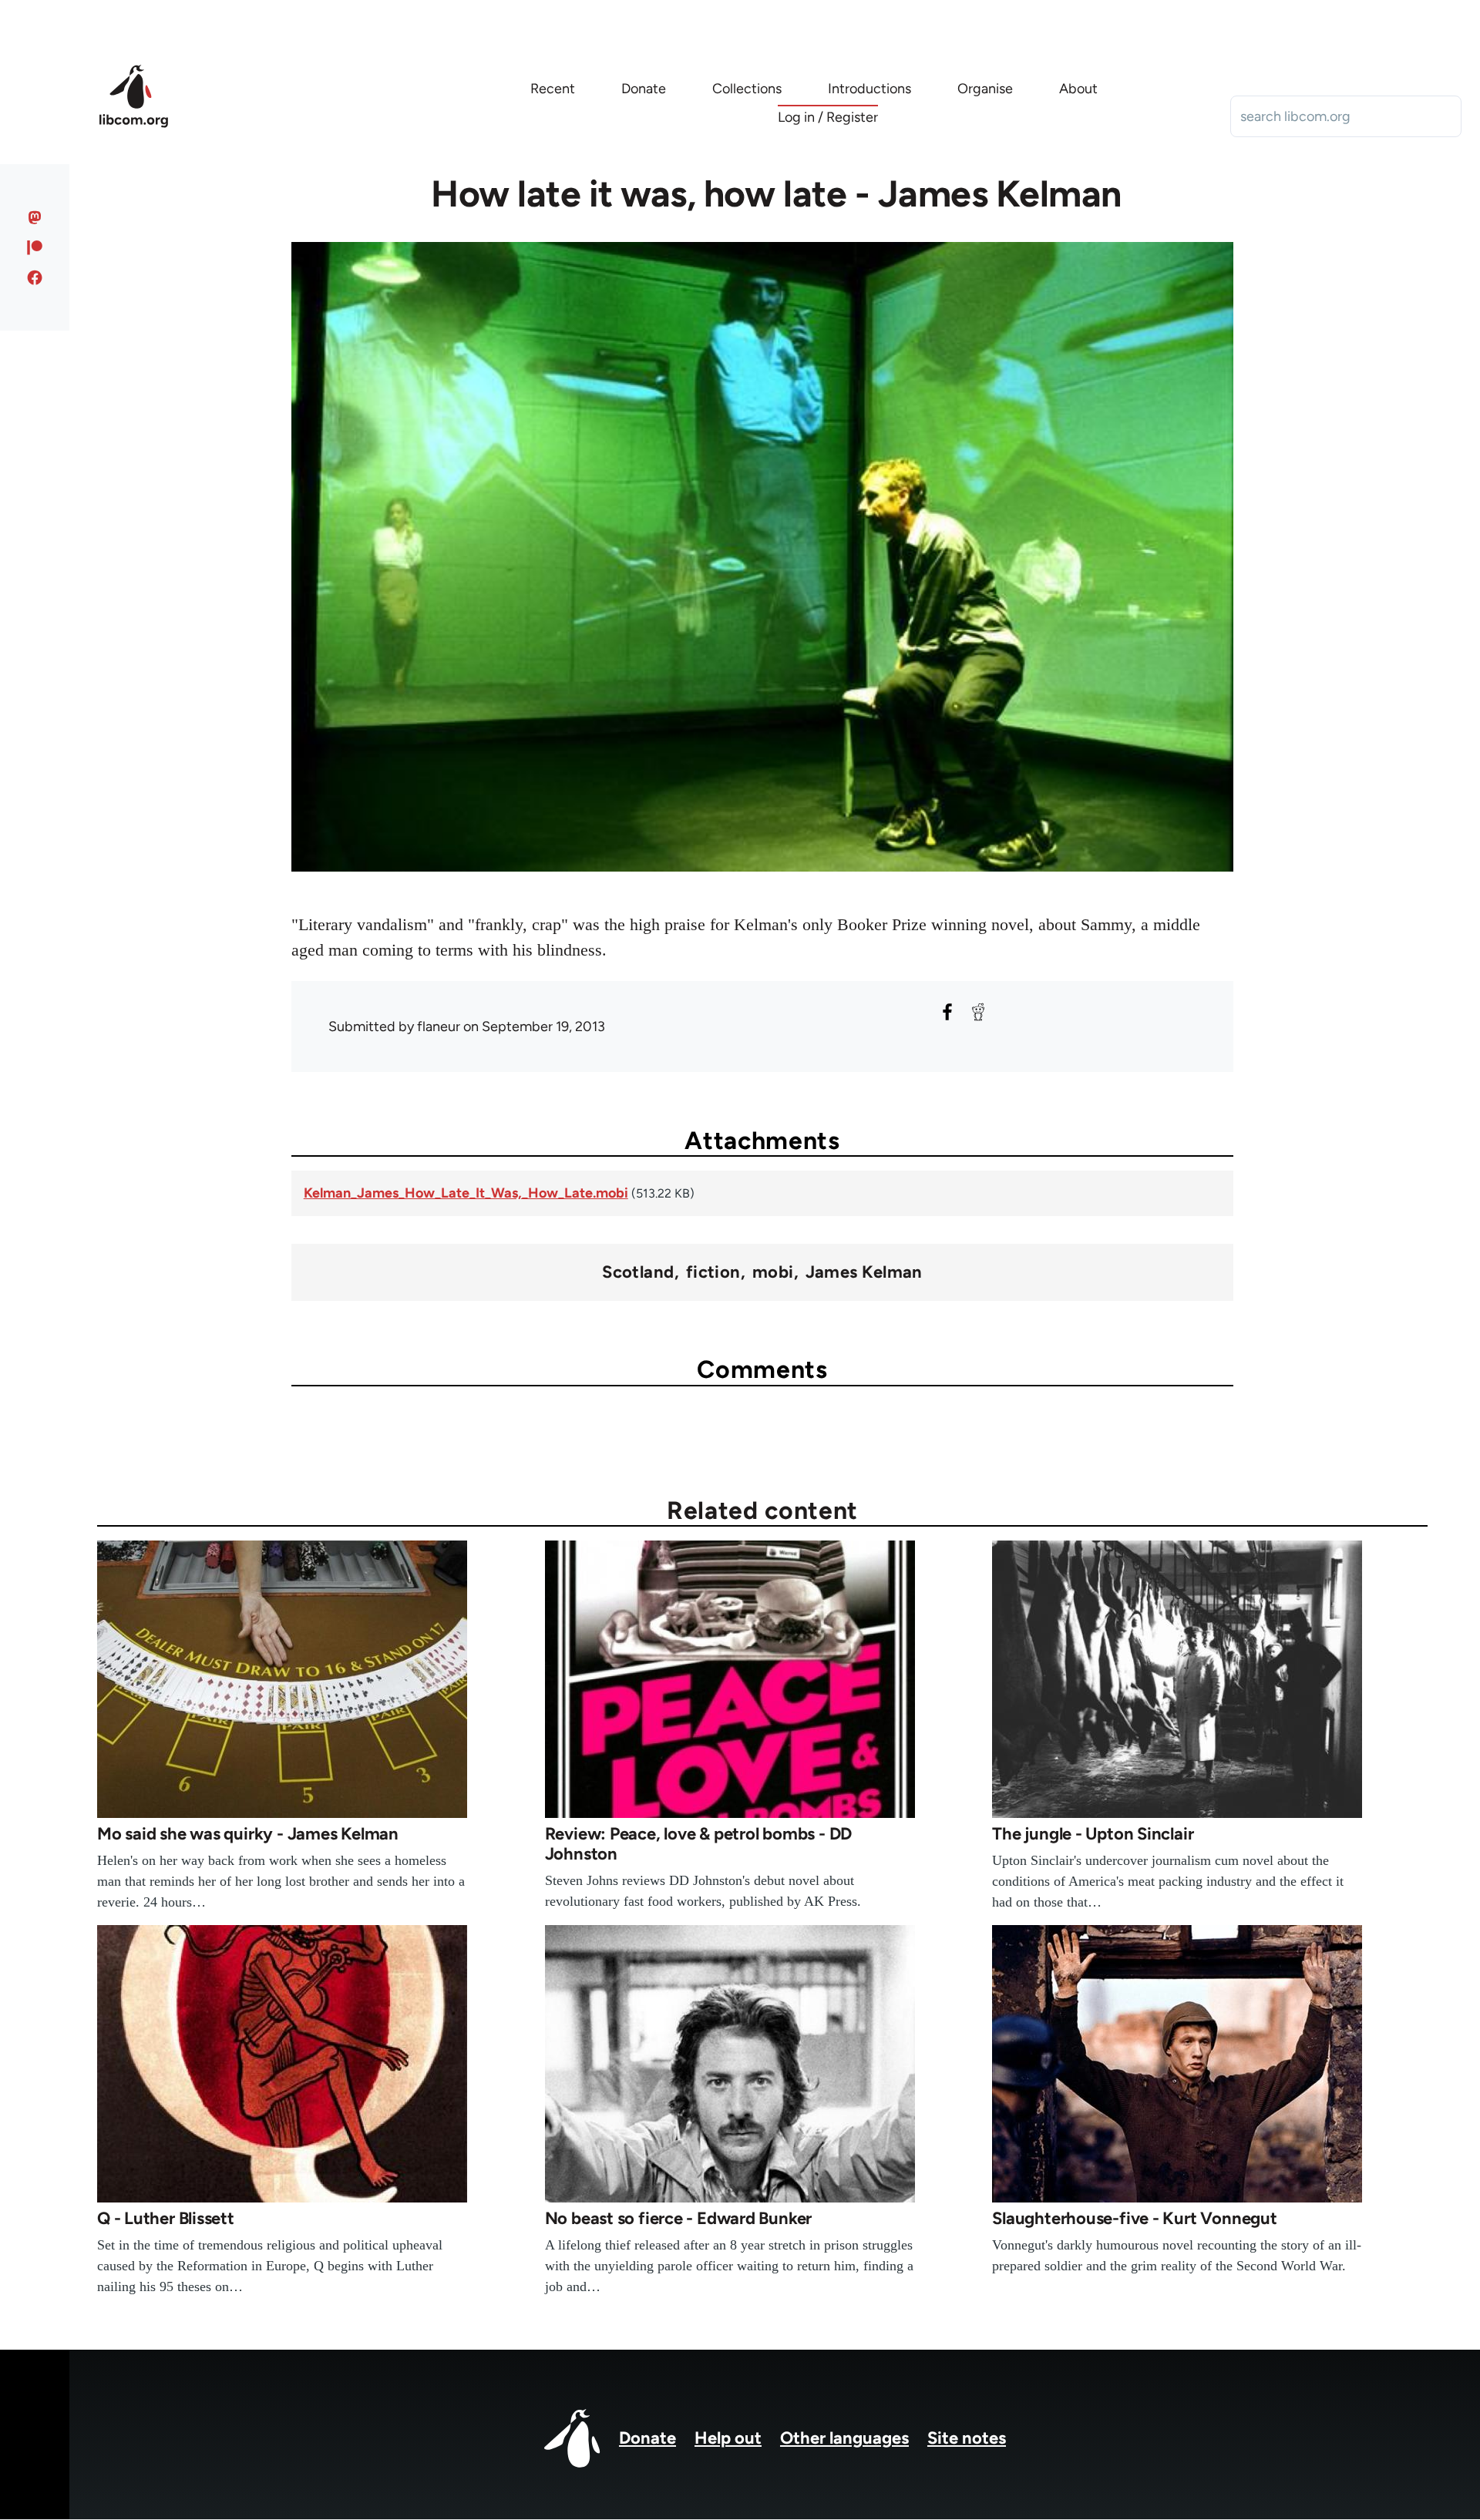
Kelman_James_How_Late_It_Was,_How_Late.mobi (466, 1193)
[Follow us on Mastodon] (35, 217)
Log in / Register (828, 117)
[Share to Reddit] (978, 1012)
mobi (773, 1272)
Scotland (638, 1272)
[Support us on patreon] (35, 247)
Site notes (967, 2438)
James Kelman (864, 1272)
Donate (647, 2438)
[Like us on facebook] (35, 277)
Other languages (844, 2438)
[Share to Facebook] (947, 1012)
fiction (713, 1272)
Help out (728, 2438)
